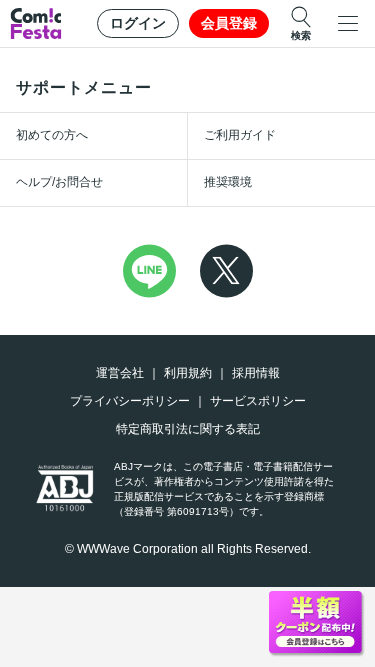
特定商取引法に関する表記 (188, 429)
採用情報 (256, 373)
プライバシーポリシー (130, 401)
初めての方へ (52, 135)
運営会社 (120, 373)
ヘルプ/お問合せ (59, 182)
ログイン (138, 23)
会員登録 (229, 23)
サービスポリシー (258, 401)
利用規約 (188, 373)
